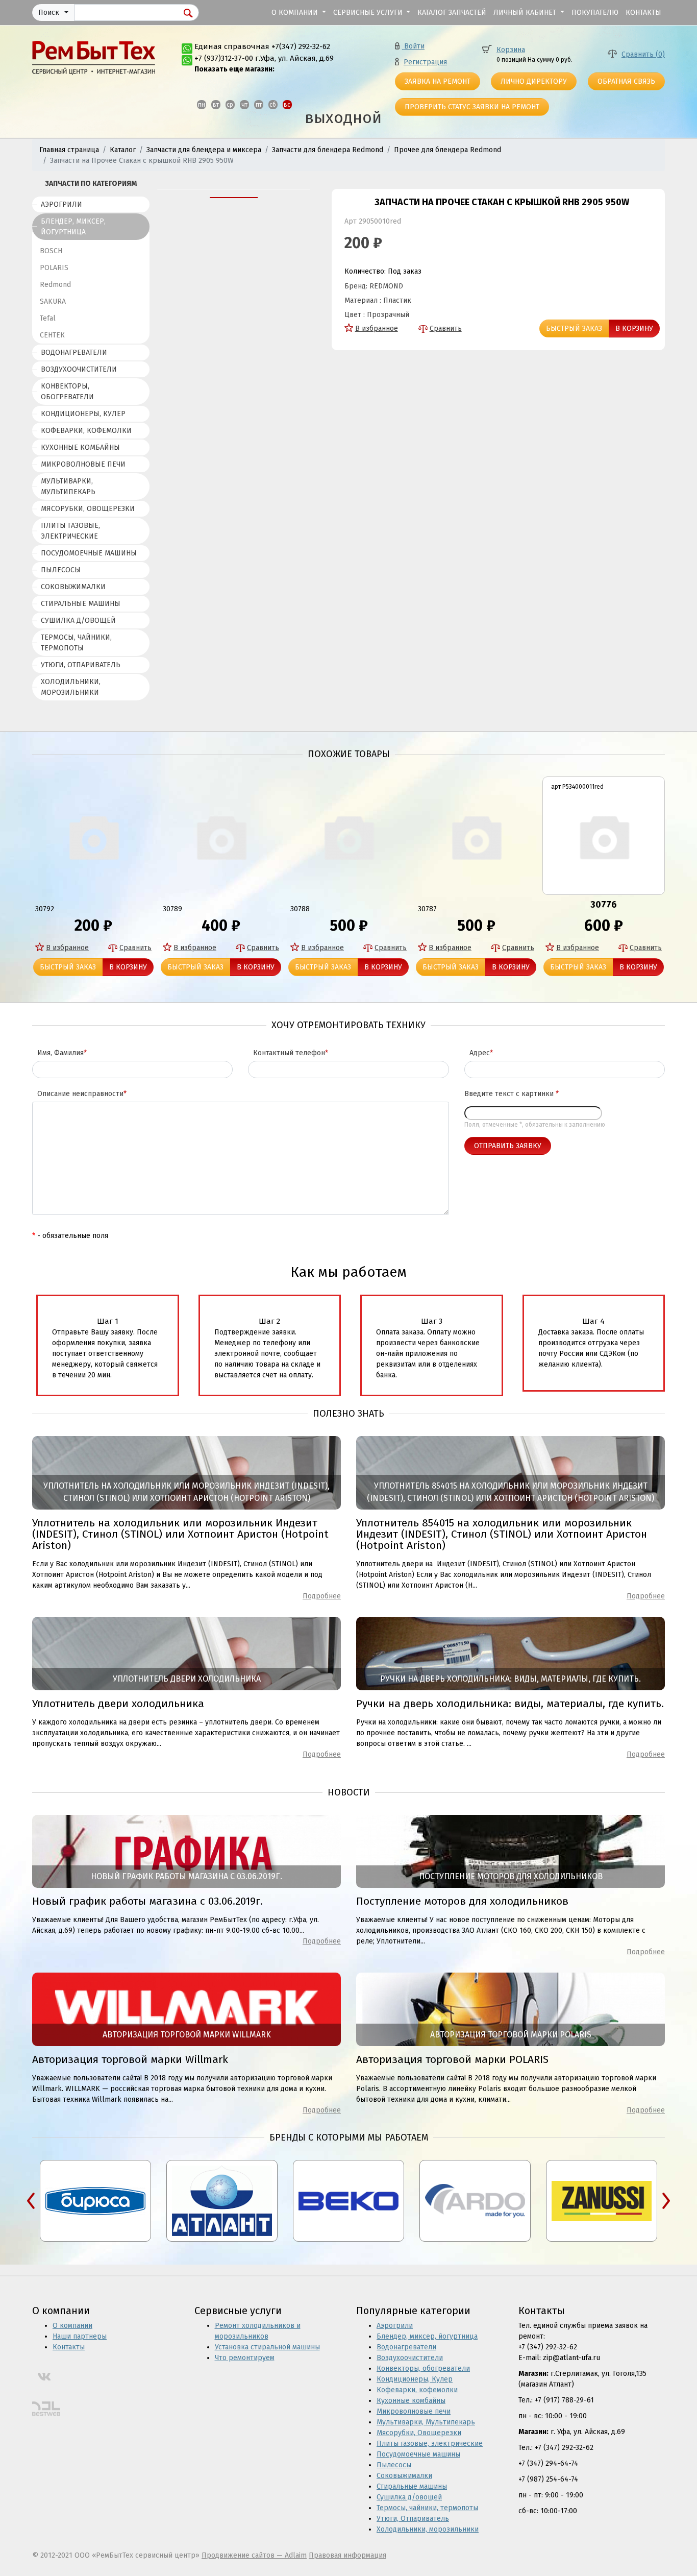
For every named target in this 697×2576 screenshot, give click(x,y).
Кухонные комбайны (80, 447)
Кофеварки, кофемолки (86, 431)
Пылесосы (61, 570)
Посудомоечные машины (89, 553)
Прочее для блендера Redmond (447, 150)
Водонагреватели (74, 353)
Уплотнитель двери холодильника (118, 1704)
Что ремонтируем (245, 2358)
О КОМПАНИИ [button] (296, 13)
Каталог (123, 150)
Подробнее (322, 1596)
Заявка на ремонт (438, 81)
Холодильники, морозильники (71, 687)
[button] (53, 13)
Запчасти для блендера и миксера (204, 150)
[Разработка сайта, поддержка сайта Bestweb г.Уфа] (46, 2409)
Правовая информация (347, 2555)
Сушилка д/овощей (78, 621)
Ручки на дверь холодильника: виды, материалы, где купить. (510, 1704)
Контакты (69, 2347)
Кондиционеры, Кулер (83, 414)
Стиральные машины (81, 604)
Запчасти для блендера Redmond (328, 150)
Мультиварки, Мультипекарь (68, 487)
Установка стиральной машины (267, 2347)
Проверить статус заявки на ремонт (472, 107)
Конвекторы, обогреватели (67, 392)
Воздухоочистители (79, 369)
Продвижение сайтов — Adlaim (254, 2555)
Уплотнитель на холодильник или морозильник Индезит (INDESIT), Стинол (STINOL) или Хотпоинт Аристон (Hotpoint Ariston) (180, 1534)
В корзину (634, 329)
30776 (604, 905)
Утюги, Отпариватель (81, 665)
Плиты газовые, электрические (70, 531)
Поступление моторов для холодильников (462, 1901)
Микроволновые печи (83, 464)
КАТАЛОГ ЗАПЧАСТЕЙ (452, 13)
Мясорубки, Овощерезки (88, 509)
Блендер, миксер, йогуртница (73, 227)
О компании (72, 2326)
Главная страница (69, 150)
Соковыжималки (73, 587)
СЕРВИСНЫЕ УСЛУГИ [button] (369, 13)
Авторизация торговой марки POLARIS (452, 2059)
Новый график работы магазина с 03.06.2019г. (147, 1901)
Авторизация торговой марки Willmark (130, 2059)
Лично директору (534, 81)
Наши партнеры (80, 2336)
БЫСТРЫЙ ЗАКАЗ (574, 329)
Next (666, 2201)
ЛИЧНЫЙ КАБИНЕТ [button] (526, 13)
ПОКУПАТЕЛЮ (595, 13)
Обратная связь (626, 81)
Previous (31, 2201)
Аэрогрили (61, 204)
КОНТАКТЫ (643, 13)
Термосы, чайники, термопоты (76, 643)
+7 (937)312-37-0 (222, 58)
